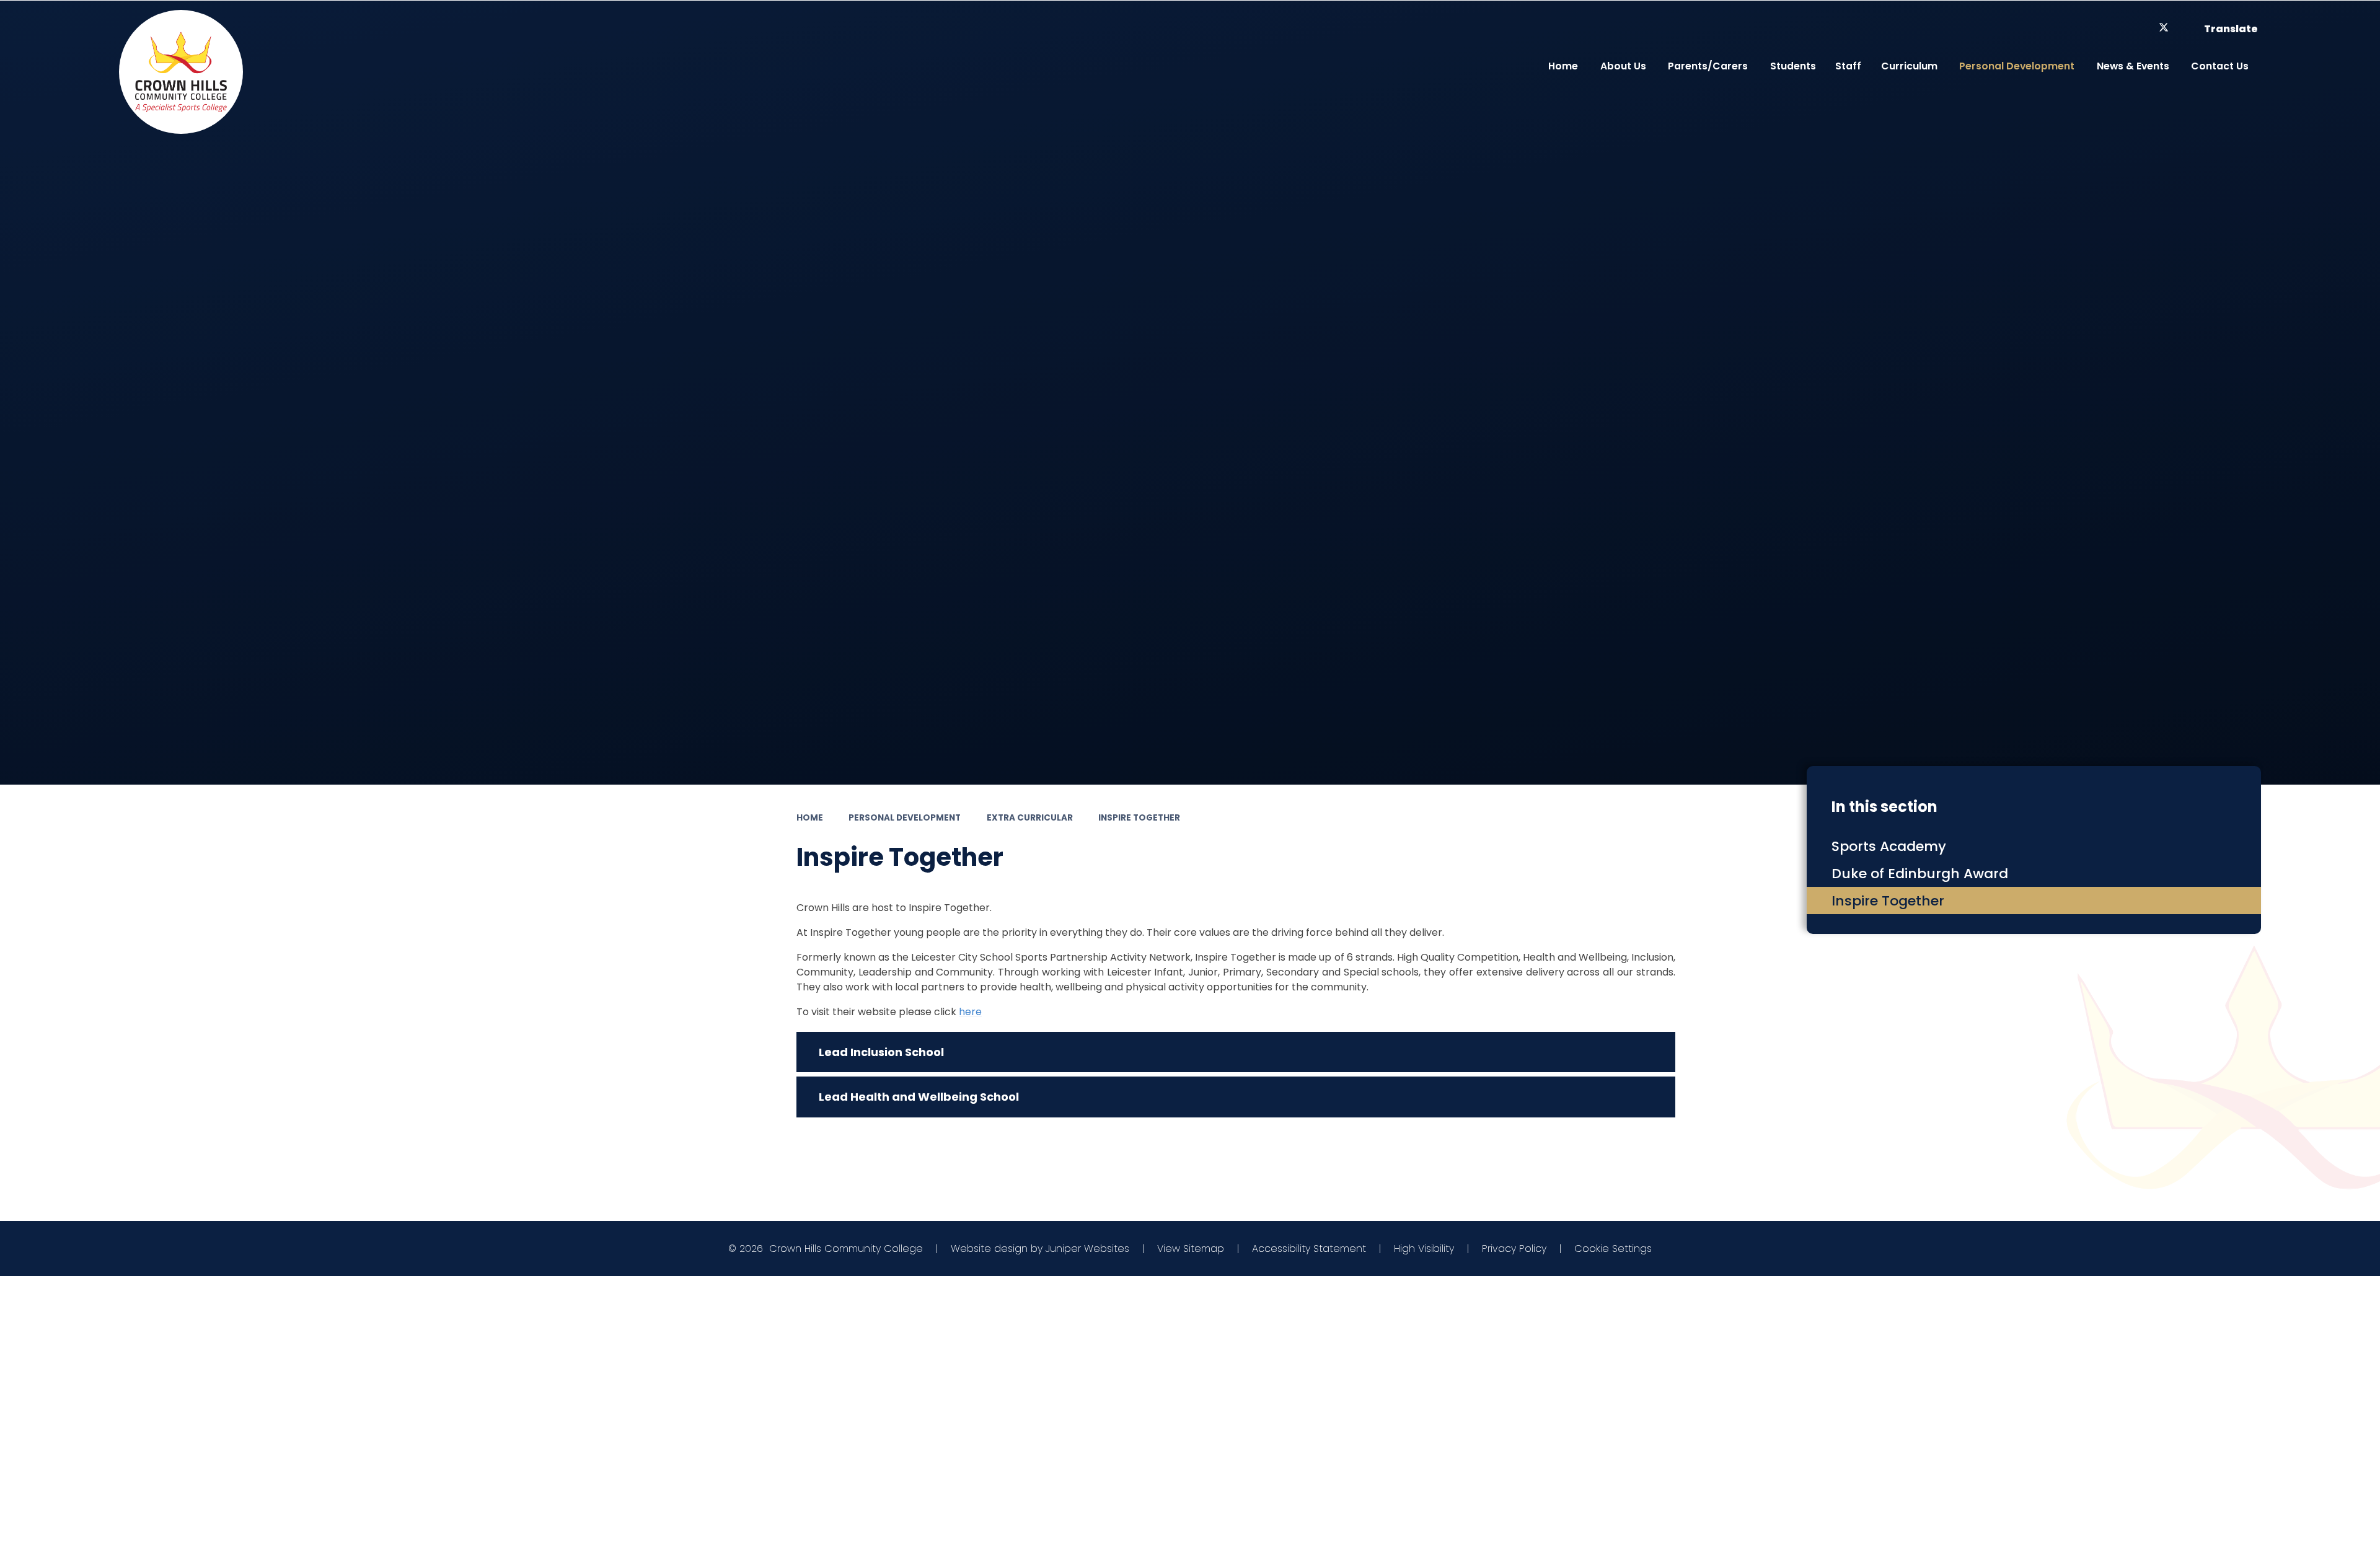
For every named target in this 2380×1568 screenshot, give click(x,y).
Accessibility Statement (1309, 1249)
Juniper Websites (1087, 1249)
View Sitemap (1191, 1249)
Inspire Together (1139, 818)
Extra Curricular (1030, 818)
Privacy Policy (1514, 1249)
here (970, 1012)
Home (810, 818)
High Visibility (1424, 1249)
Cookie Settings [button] (1613, 1249)
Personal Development (905, 818)
